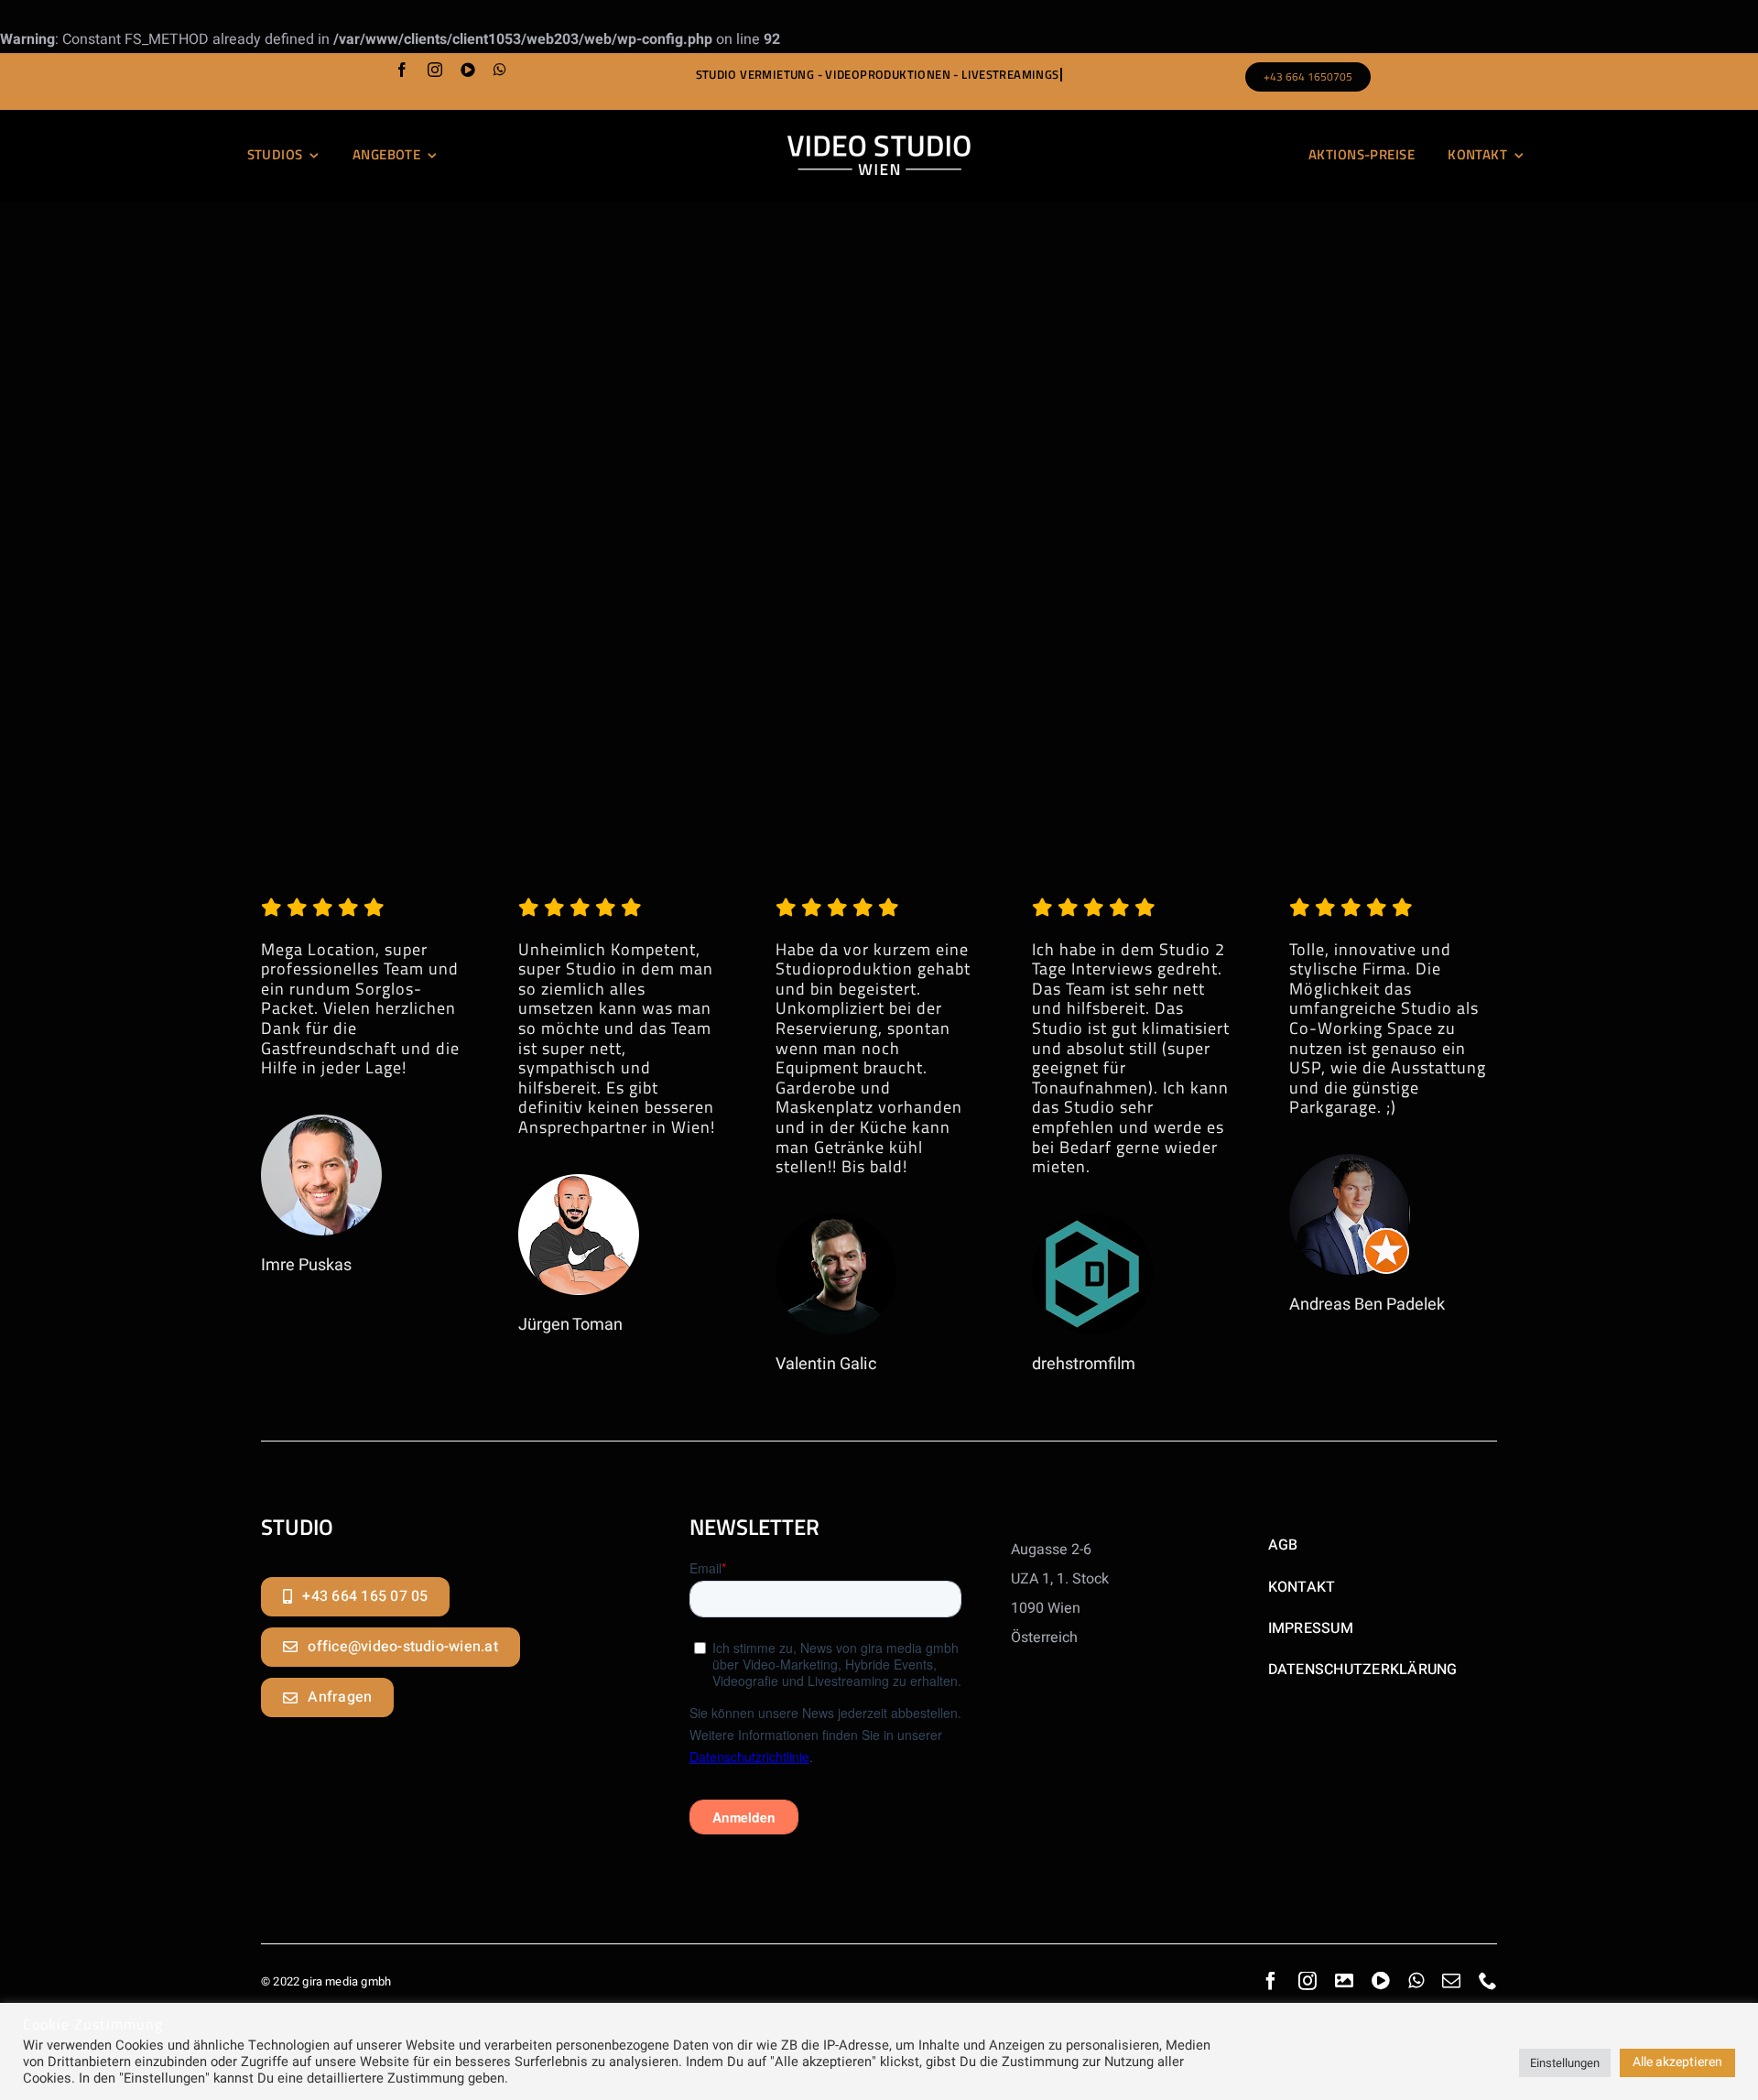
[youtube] (468, 70)
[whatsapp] (500, 70)
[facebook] (402, 70)
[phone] (1488, 1981)
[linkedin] (1344, 1981)
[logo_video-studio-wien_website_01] (879, 143)
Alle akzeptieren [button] (1677, 2062)
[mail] (1451, 1981)
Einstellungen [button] (1565, 2063)
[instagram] (435, 70)
